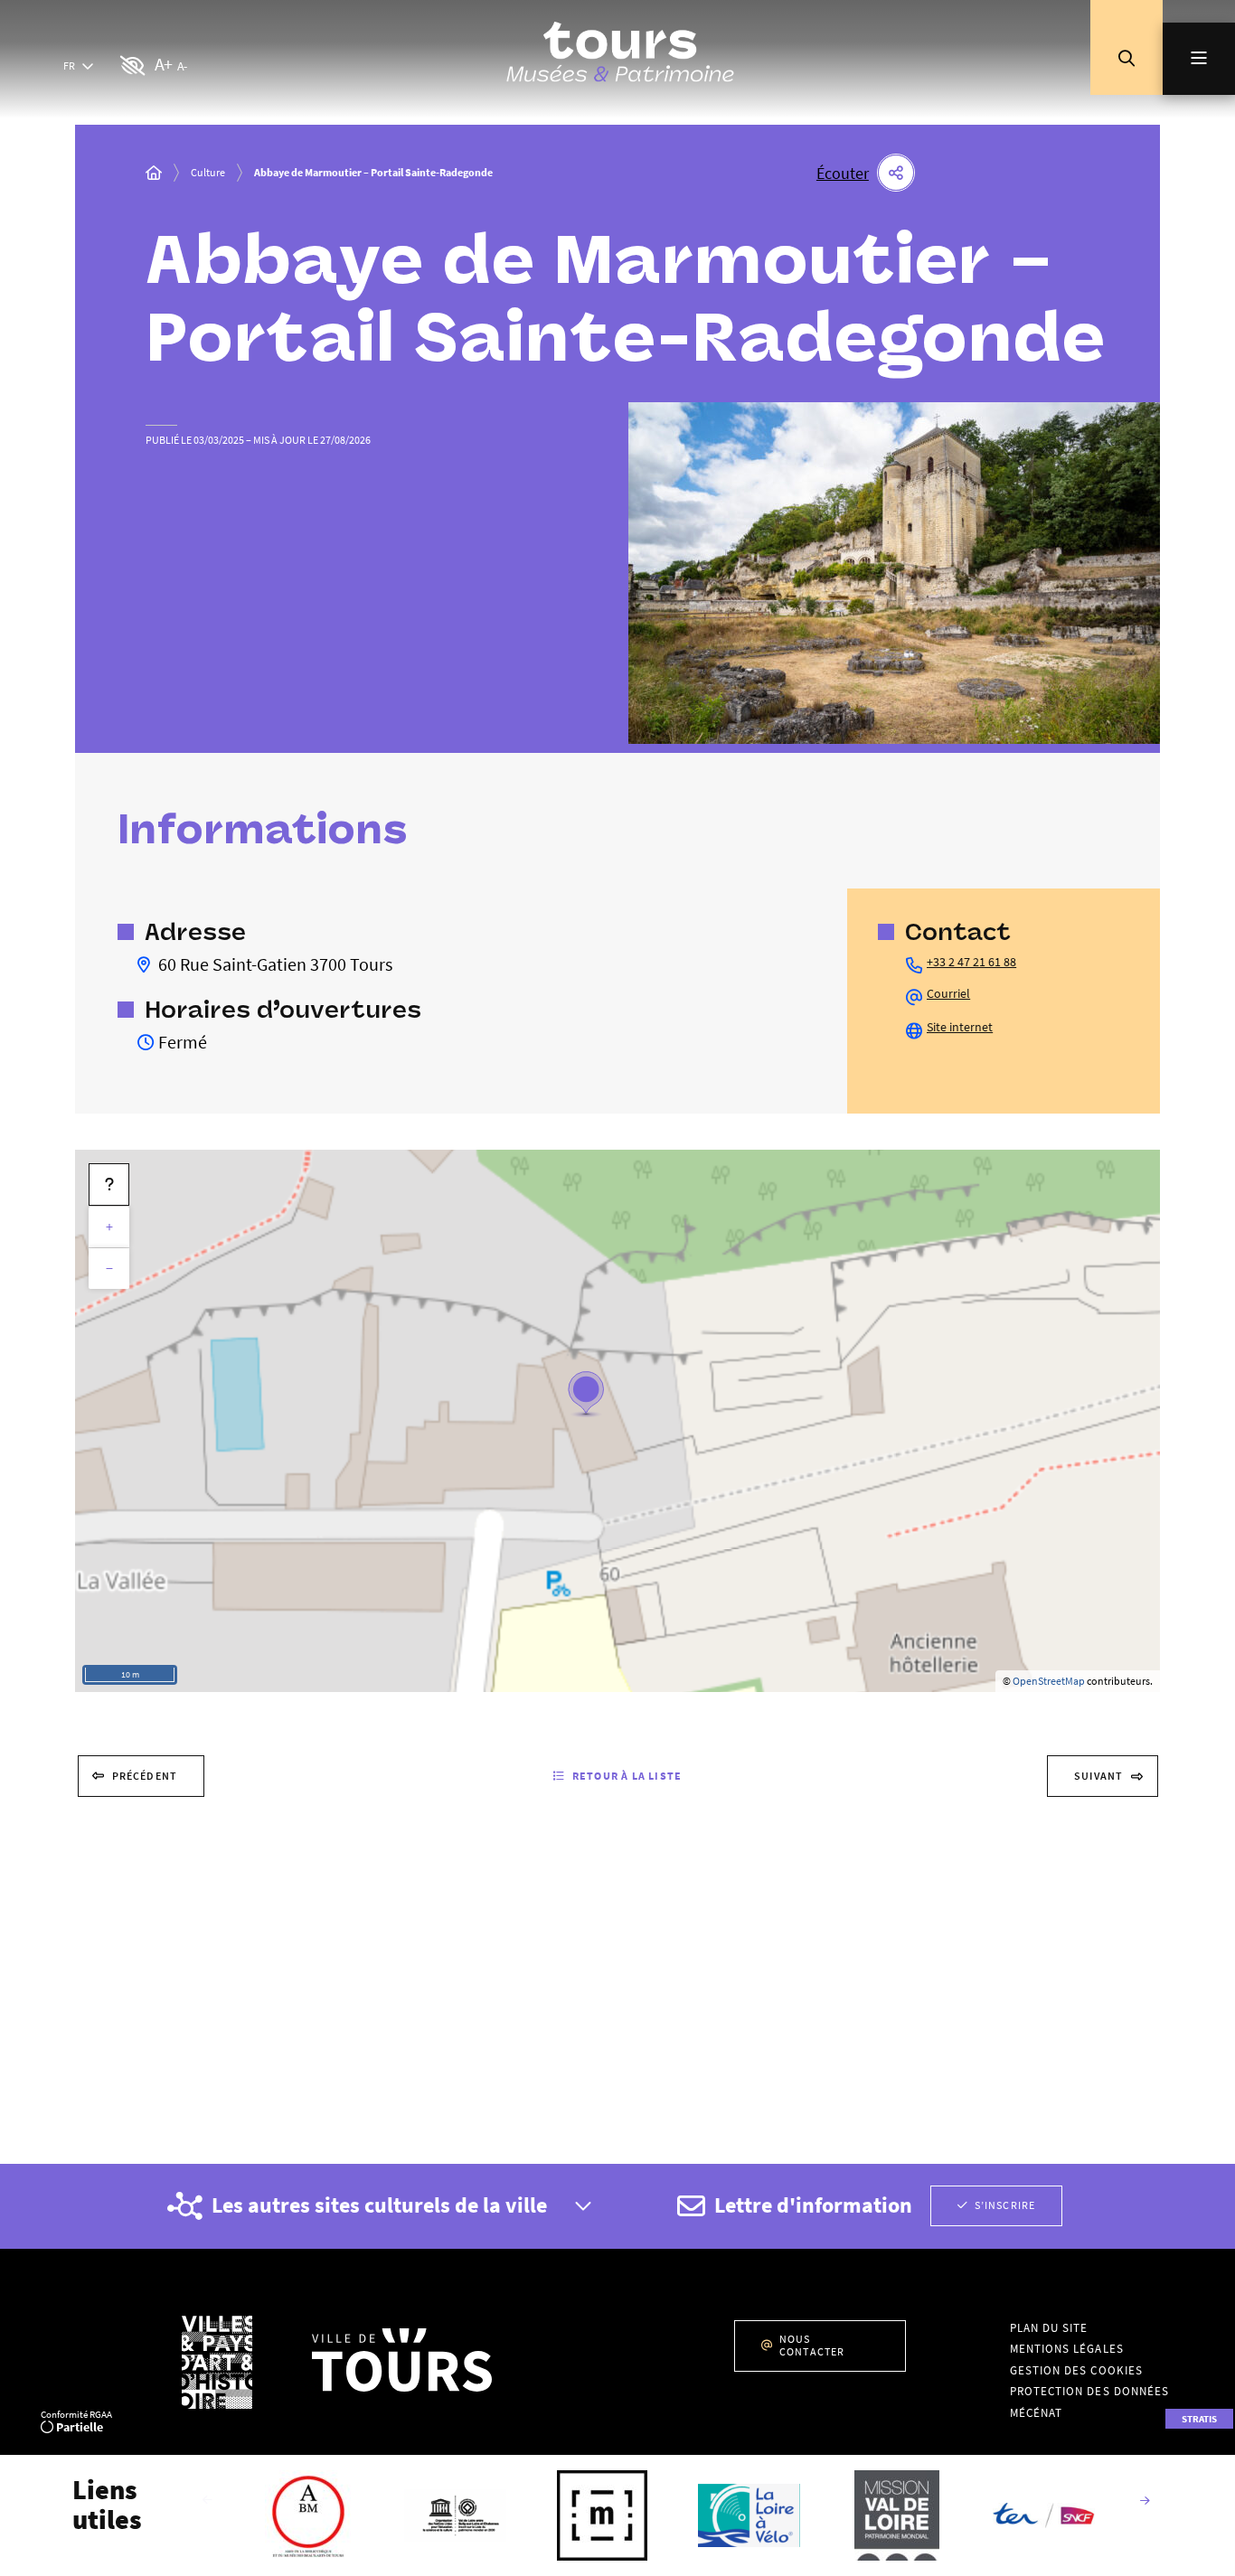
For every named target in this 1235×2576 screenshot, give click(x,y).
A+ (163, 64)
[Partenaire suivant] (1145, 2502)
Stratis (1199, 2419)
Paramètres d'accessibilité (133, 66)
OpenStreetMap (1049, 1681)
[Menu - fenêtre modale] (1199, 59)
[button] (1127, 59)
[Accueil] (154, 173)
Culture (208, 172)
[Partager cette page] (896, 173)
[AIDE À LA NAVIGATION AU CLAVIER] (109, 1185)
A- (182, 66)
